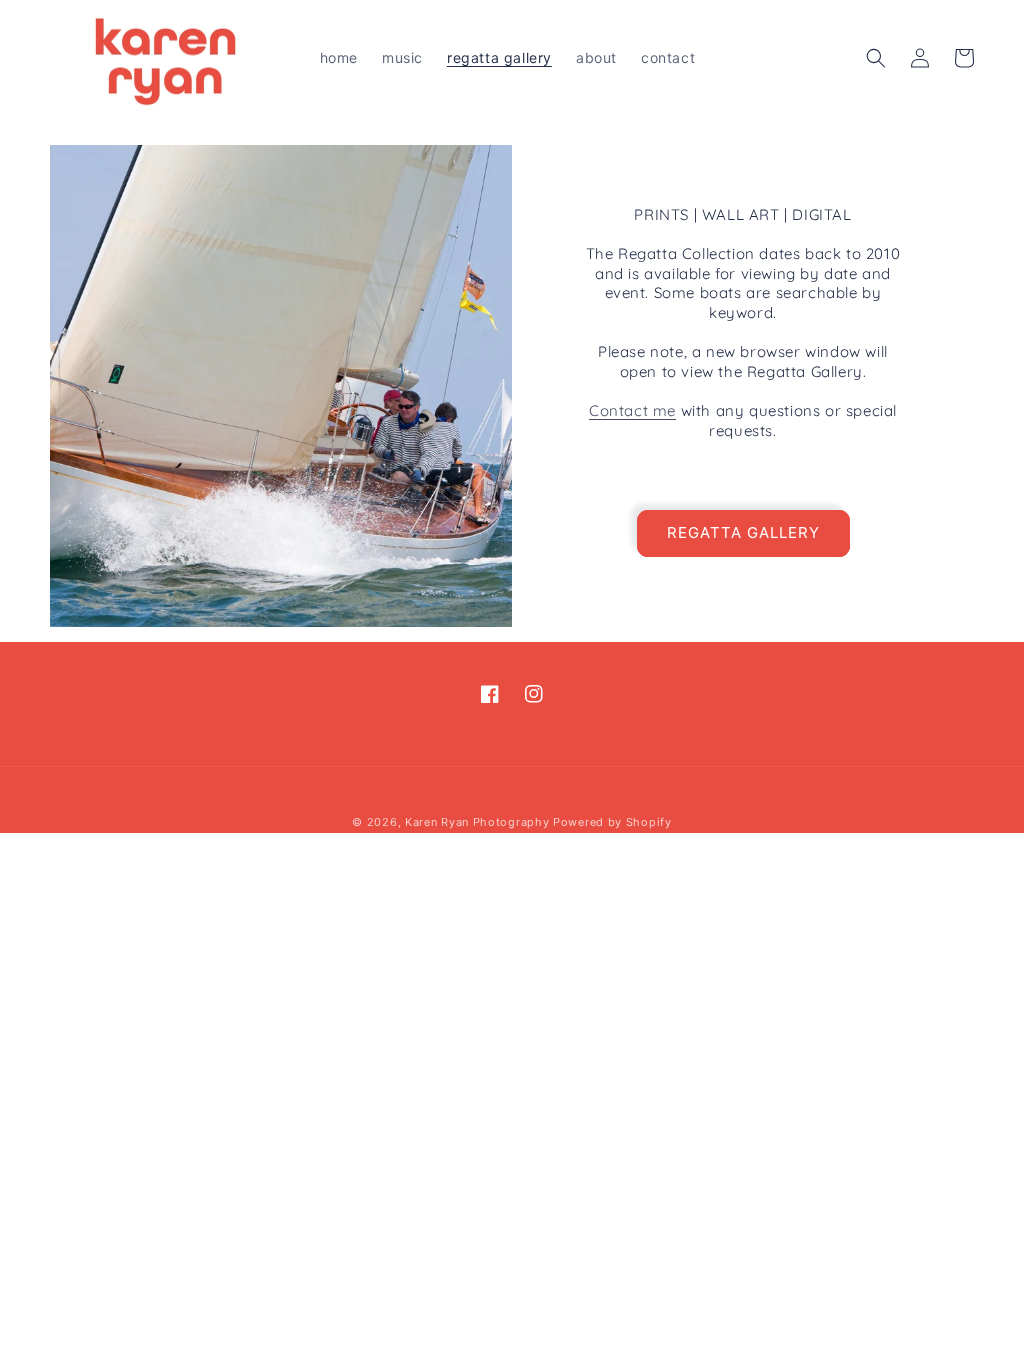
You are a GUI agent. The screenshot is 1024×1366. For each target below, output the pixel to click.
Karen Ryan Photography (477, 822)
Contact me (632, 410)
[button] (876, 58)
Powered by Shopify (612, 822)
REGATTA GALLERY (743, 532)
